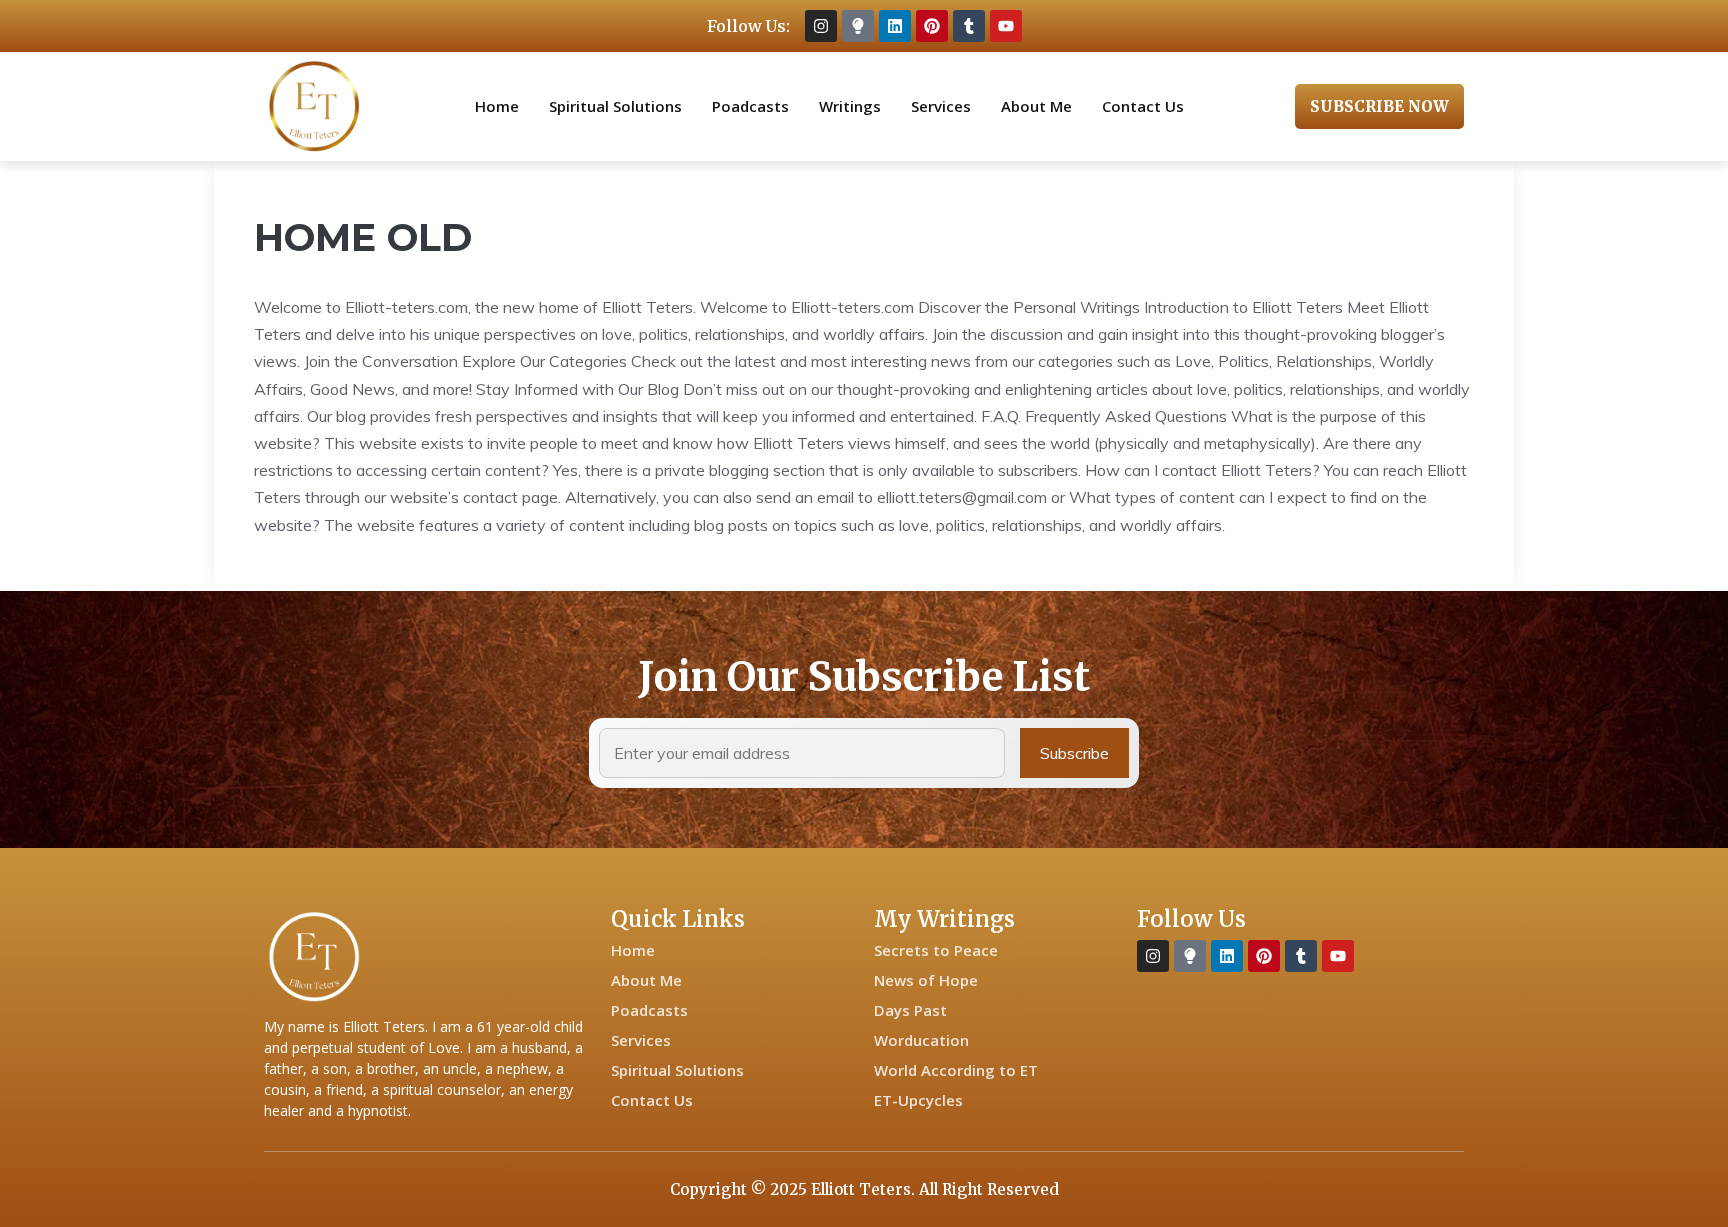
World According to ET (956, 1070)
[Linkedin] (895, 26)
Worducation (921, 1040)
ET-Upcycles (918, 1100)
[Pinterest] (932, 26)
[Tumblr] (969, 26)
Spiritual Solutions (615, 106)
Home (497, 106)
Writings (850, 106)
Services (941, 106)
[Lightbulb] (858, 26)
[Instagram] (821, 26)
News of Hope (926, 980)
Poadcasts (750, 106)
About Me (1036, 106)
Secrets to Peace (936, 950)
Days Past (910, 1010)
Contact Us (1143, 106)
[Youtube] (1006, 26)
